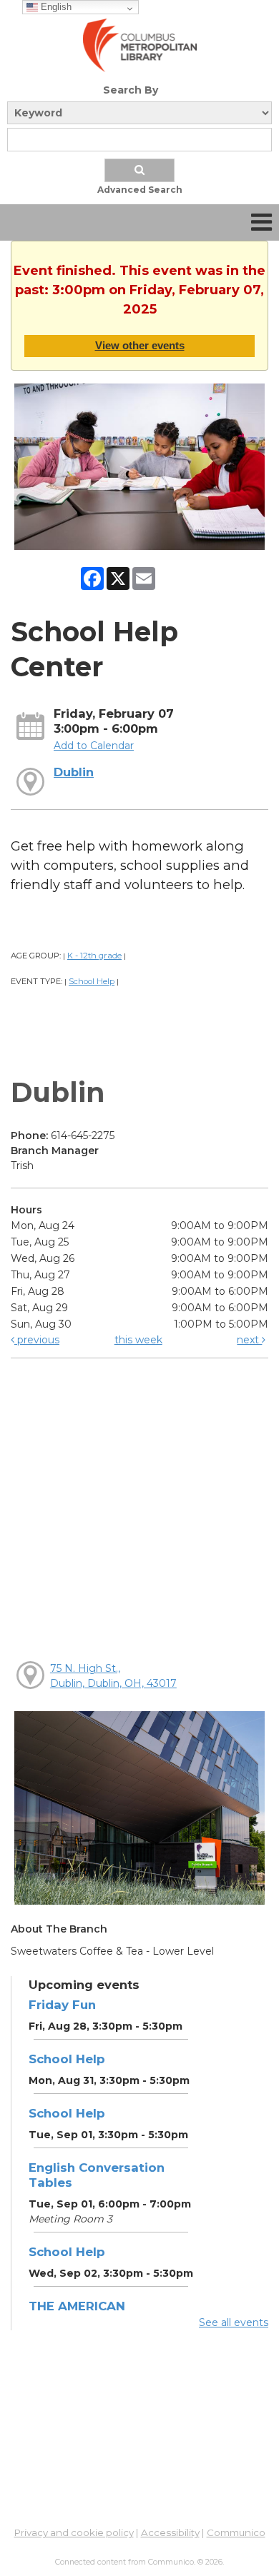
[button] (261, 222)
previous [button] (37, 1340)
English (55, 7)
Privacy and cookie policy (74, 2532)
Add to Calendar (94, 746)
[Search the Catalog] (139, 170)
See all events (234, 2322)
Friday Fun (62, 2005)
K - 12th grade (94, 956)
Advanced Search (140, 190)
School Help (92, 981)
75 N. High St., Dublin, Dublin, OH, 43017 (113, 1676)
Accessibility (170, 2532)
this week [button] (138, 1340)
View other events (140, 345)
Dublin (74, 772)
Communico (236, 2532)
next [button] (249, 1340)
